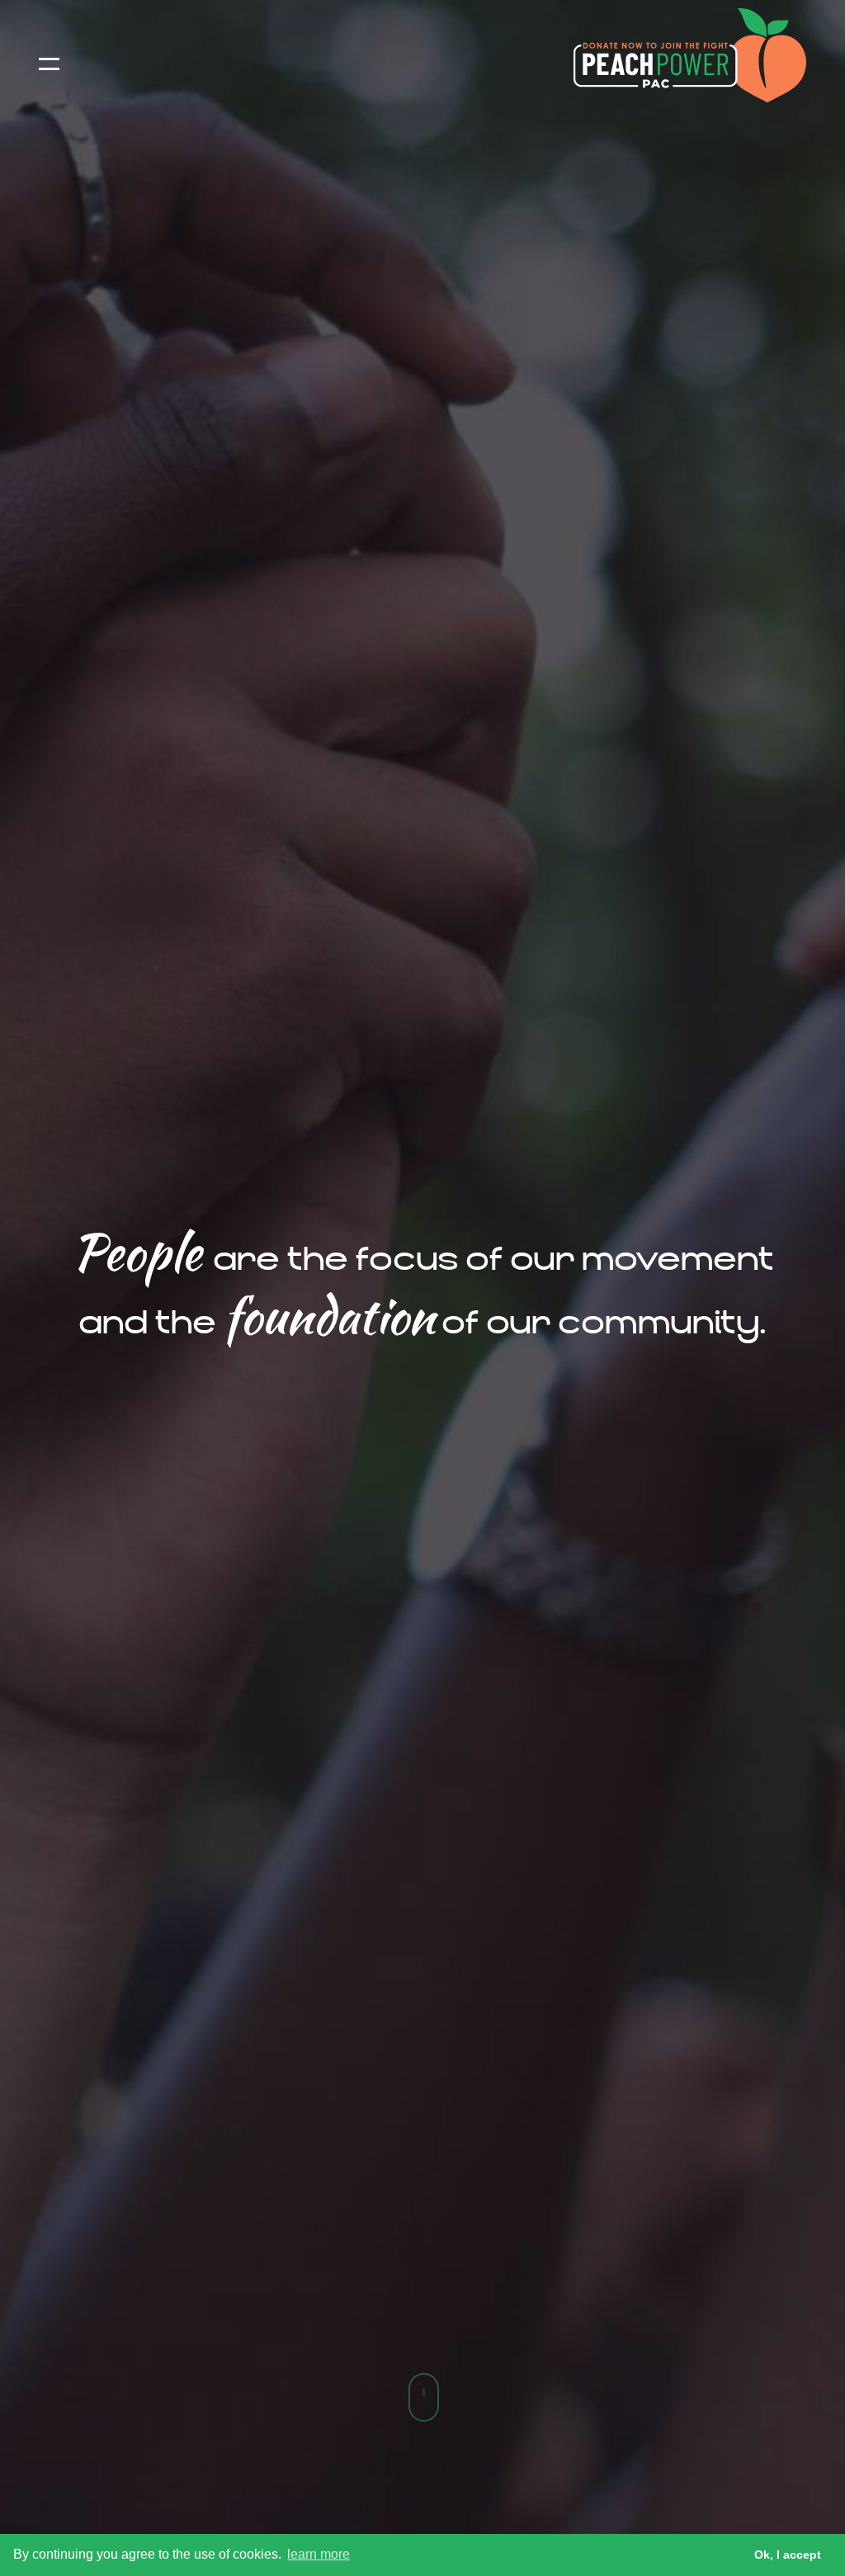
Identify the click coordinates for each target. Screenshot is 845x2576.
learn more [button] (319, 2554)
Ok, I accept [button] (788, 2555)
